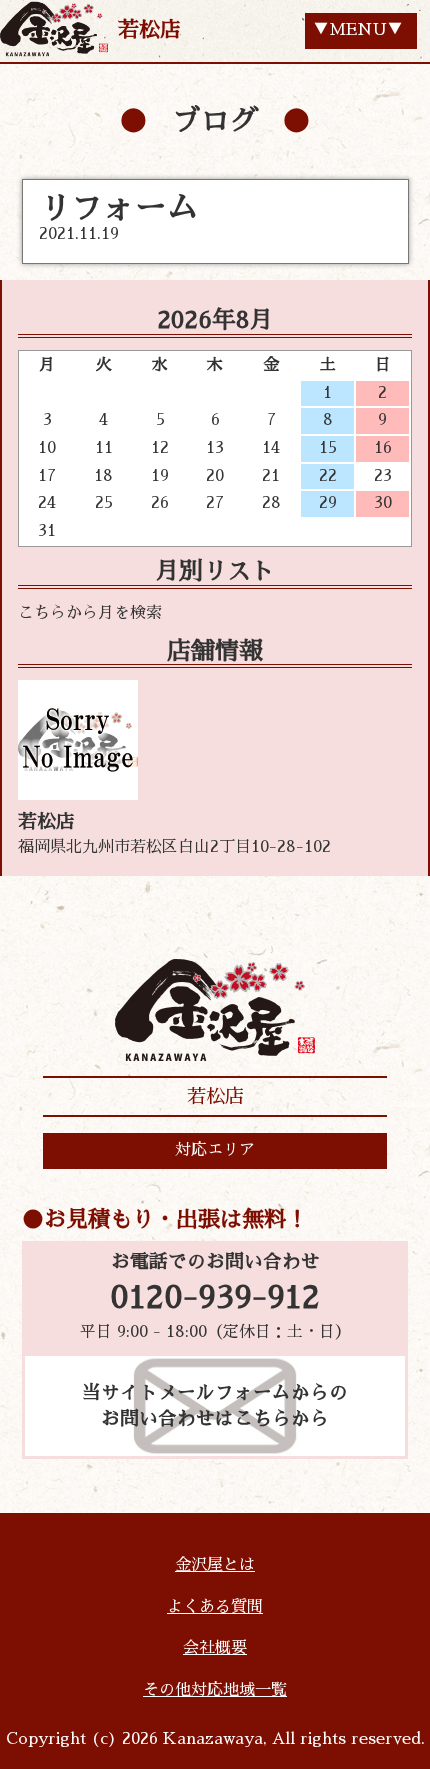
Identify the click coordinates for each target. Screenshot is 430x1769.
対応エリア (215, 1150)
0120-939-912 (215, 1298)
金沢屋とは (215, 1565)
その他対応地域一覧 (215, 1690)
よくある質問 (215, 1607)
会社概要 (215, 1648)
